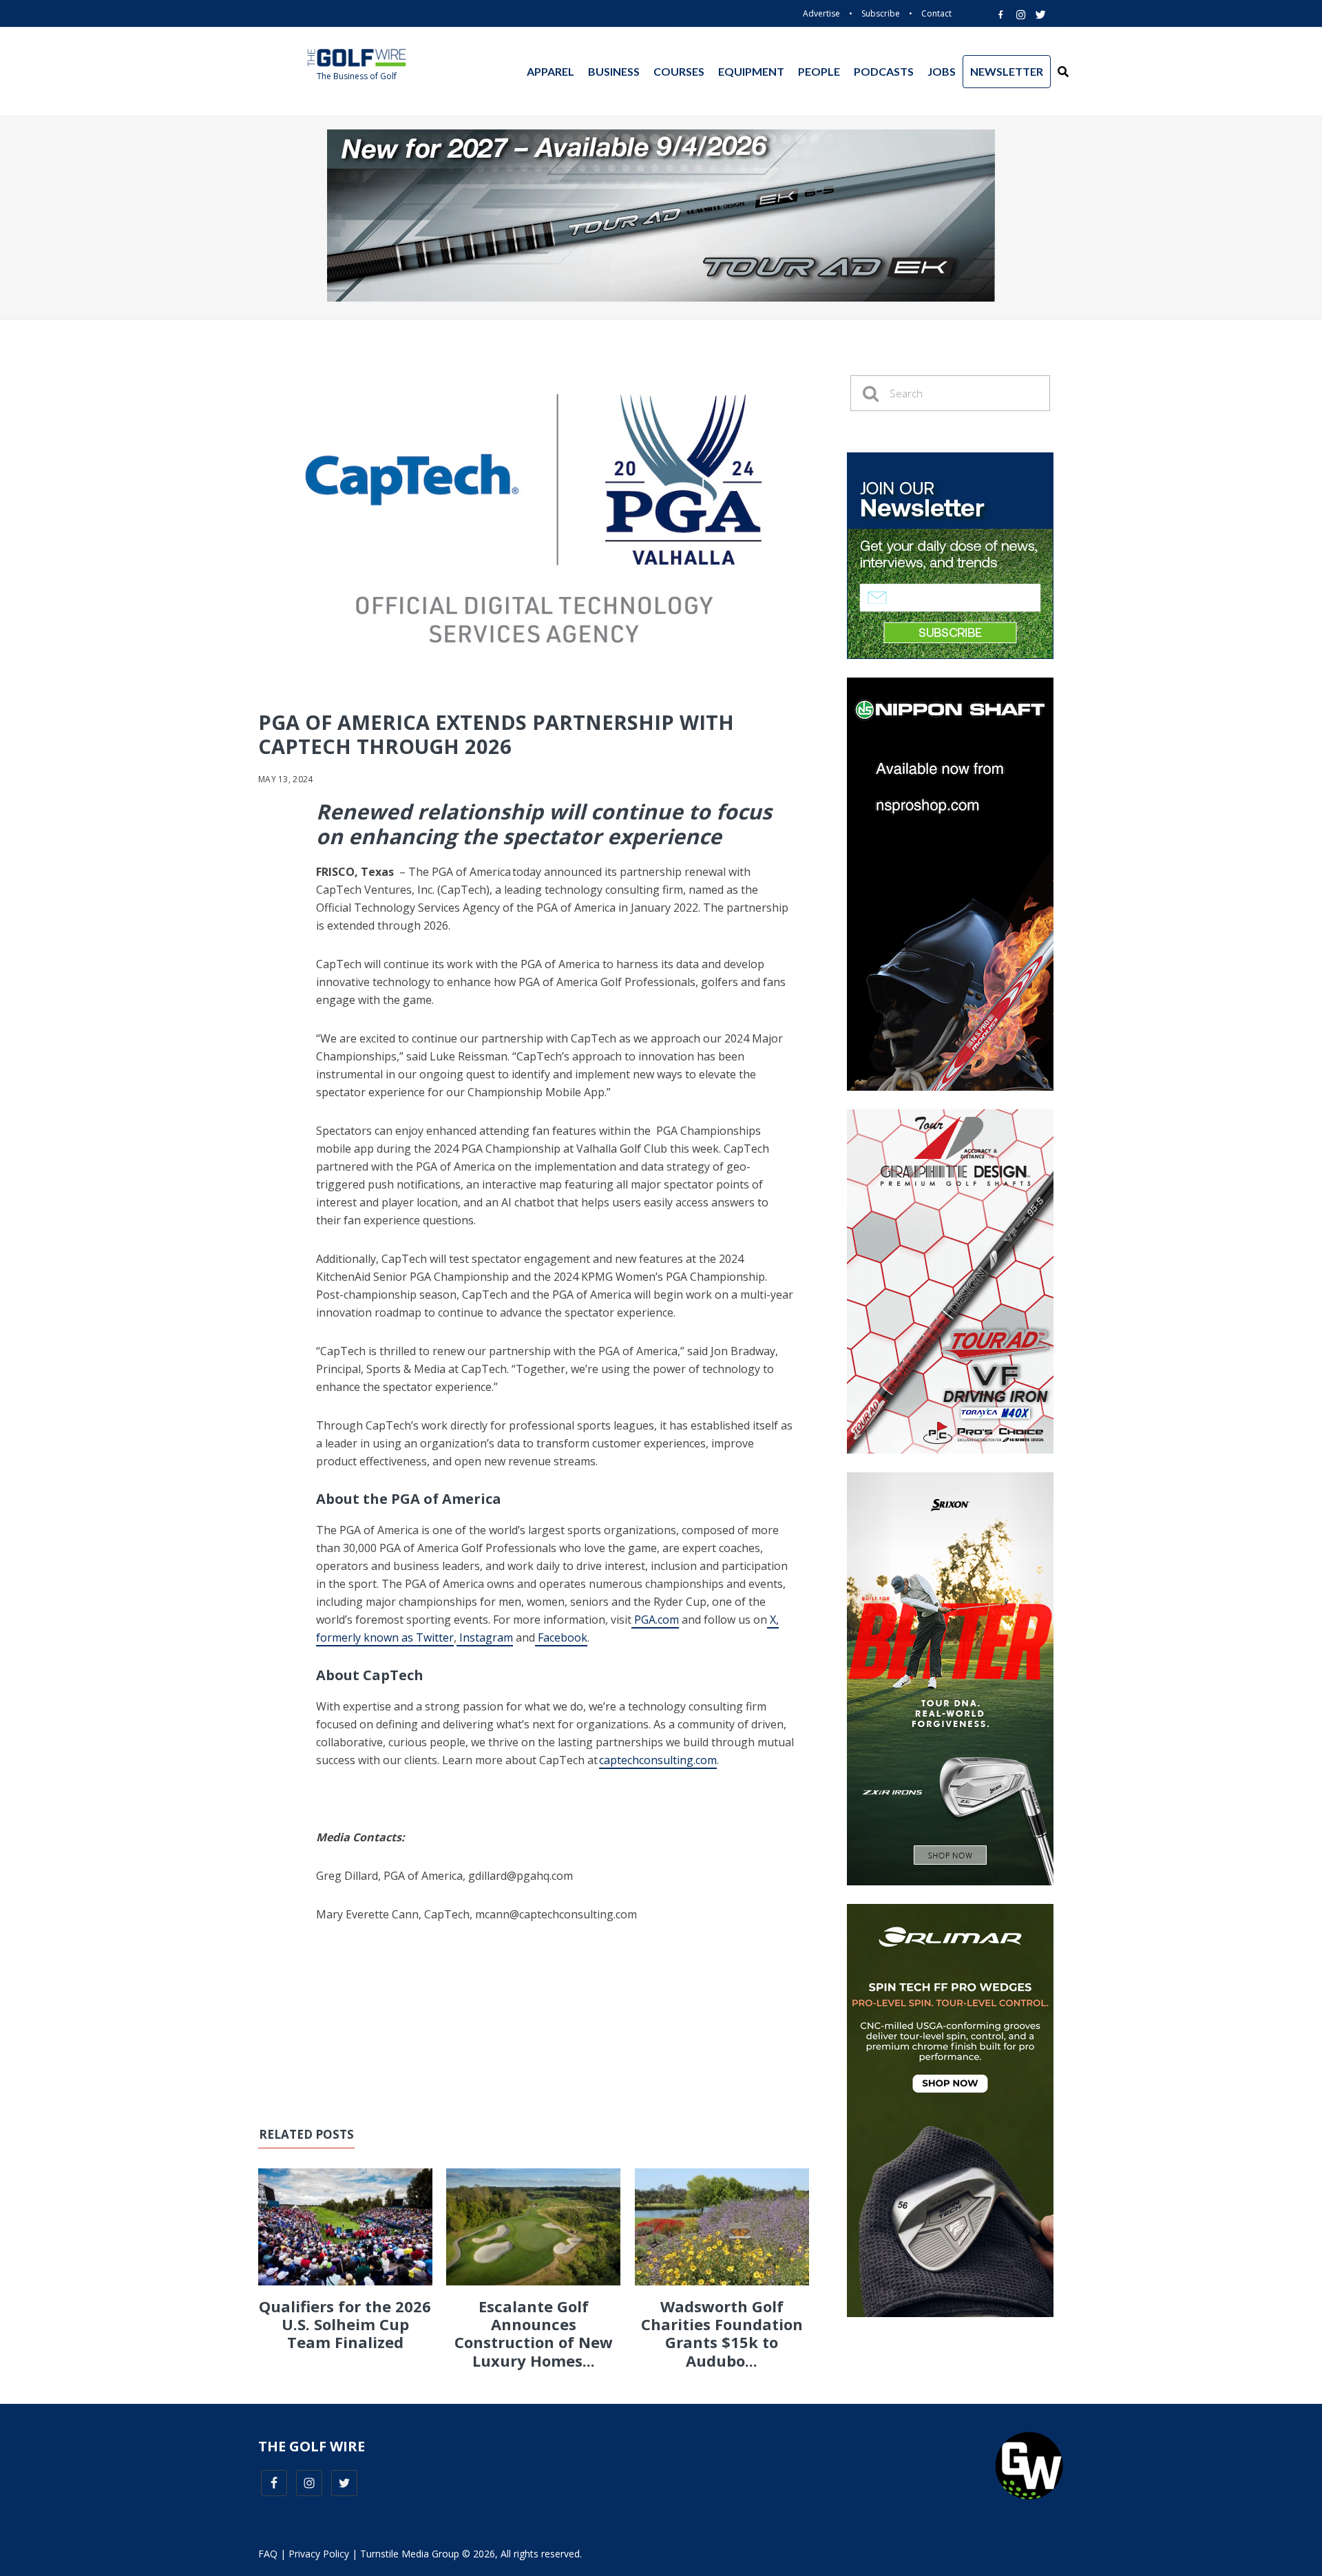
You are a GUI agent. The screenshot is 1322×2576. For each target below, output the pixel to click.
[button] (1063, 72)
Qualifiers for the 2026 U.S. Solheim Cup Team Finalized (345, 2324)
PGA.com (655, 1620)
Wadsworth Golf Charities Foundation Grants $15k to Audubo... (722, 2333)
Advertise (821, 13)
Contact (936, 13)
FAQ (268, 2554)
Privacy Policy (319, 2554)
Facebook (561, 1637)
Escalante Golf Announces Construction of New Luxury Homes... (534, 2333)
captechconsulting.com (658, 1760)
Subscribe (881, 13)
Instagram (485, 1637)
